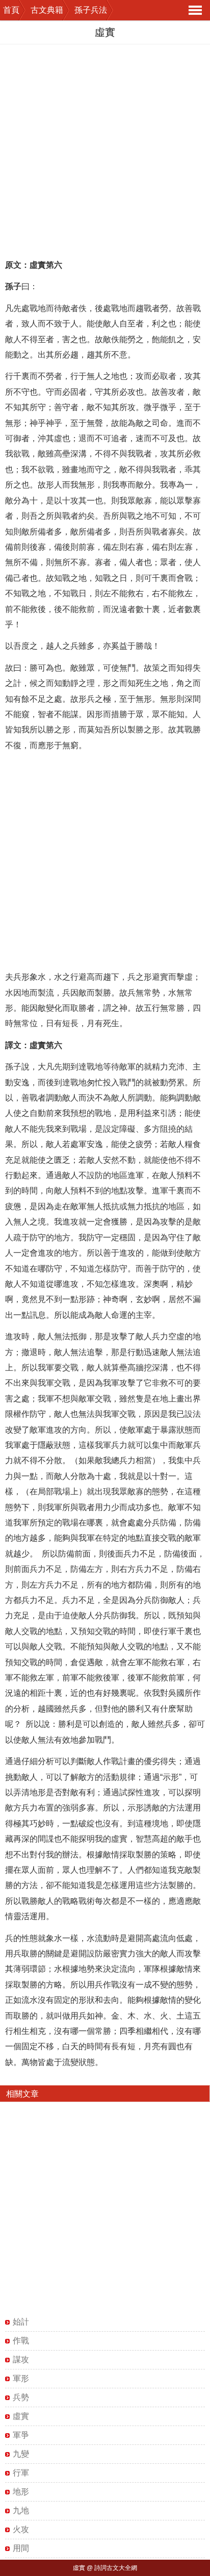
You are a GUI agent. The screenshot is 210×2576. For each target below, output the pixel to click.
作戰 (21, 2341)
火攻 (21, 2529)
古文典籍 (47, 10)
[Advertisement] (105, 149)
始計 (21, 2322)
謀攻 (21, 2360)
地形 (21, 2492)
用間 (21, 2548)
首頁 (11, 10)
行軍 (21, 2473)
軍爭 (21, 2435)
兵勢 (21, 2397)
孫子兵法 (91, 10)
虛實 (21, 2416)
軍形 (21, 2378)
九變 (21, 2454)
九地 (21, 2510)
